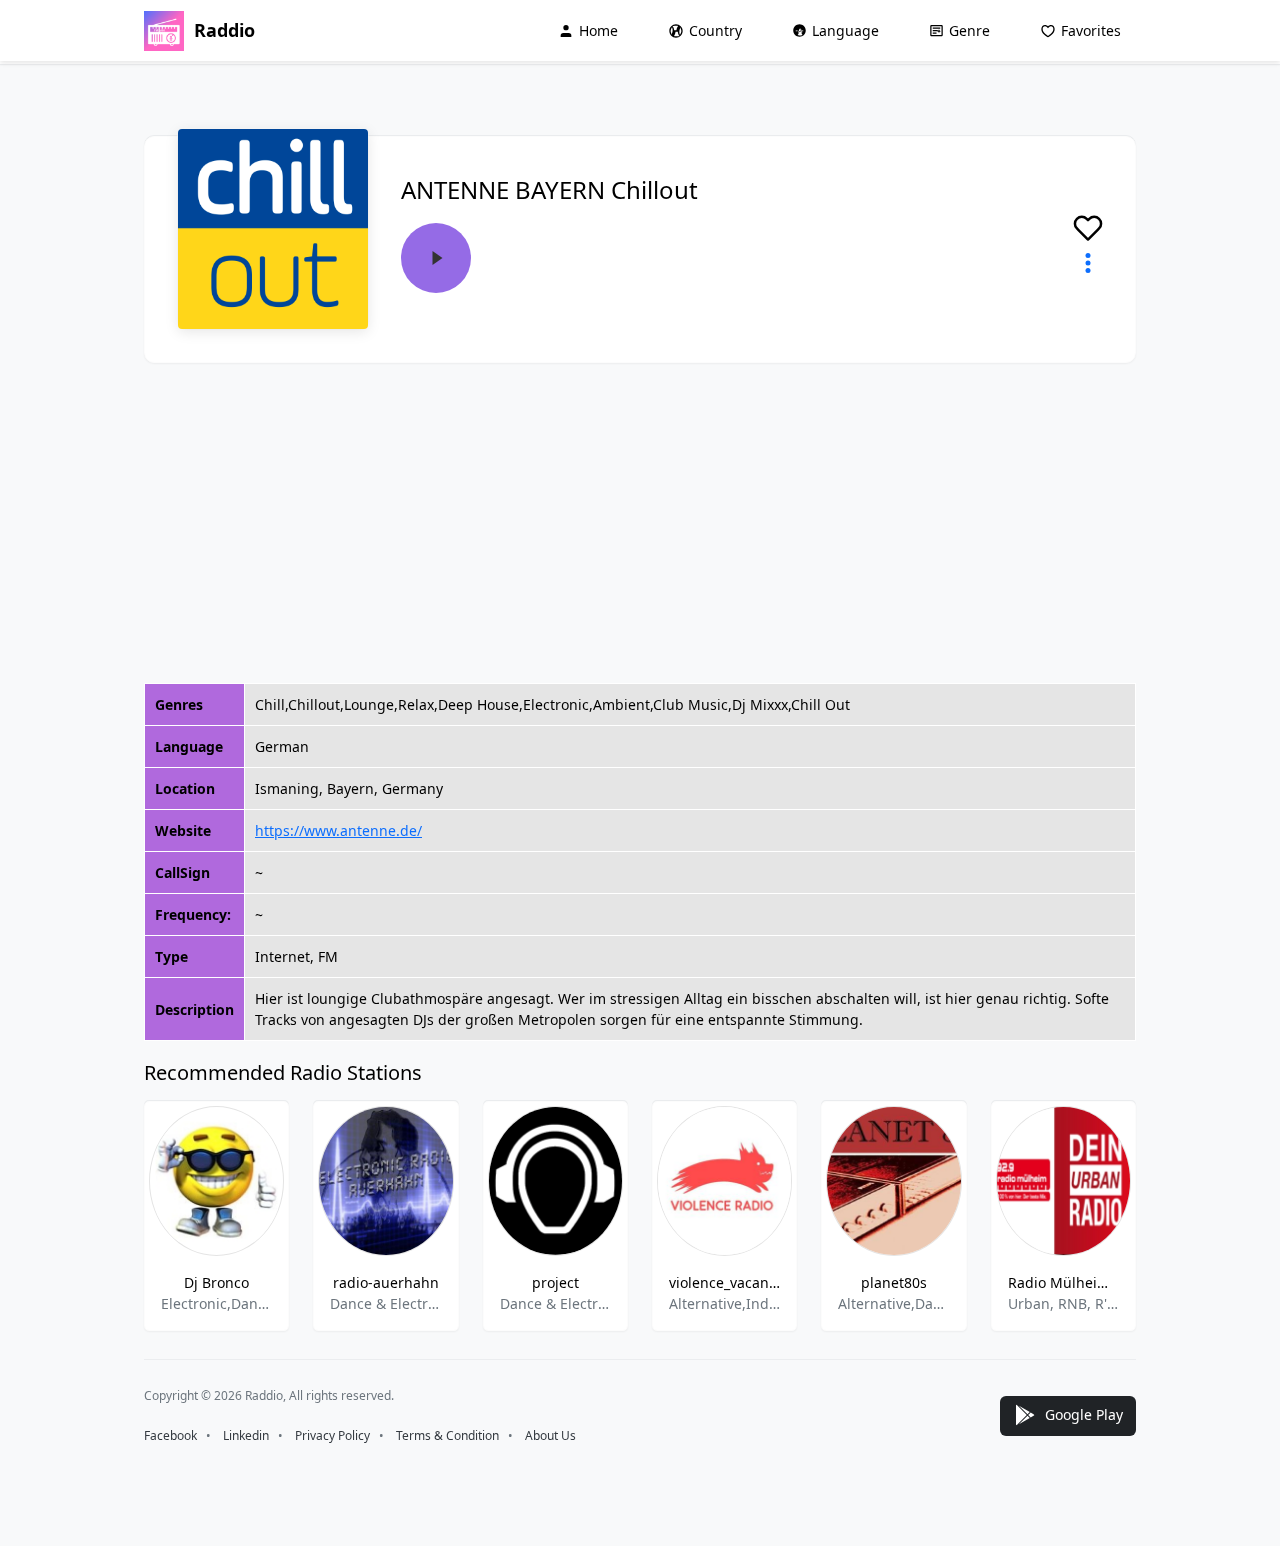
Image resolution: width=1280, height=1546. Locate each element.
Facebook (170, 1435)
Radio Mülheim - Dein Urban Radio (1063, 1282)
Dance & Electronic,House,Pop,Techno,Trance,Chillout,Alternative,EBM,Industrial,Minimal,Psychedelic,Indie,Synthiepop (385, 1303)
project (555, 1282)
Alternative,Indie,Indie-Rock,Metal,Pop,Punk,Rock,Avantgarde (724, 1303)
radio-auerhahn (386, 1282)
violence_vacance (724, 1282)
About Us (550, 1435)
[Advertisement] (640, 523)
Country (715, 30)
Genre (969, 30)
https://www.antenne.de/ (338, 830)
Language (845, 30)
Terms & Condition (447, 1435)
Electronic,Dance (216, 1303)
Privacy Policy (332, 1435)
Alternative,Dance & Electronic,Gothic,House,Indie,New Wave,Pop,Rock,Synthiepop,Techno (893, 1303)
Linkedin (246, 1435)
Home (598, 30)
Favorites (1091, 30)
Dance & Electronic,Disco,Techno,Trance (555, 1303)
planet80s (894, 1282)
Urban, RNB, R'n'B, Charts (1063, 1303)
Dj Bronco (216, 1282)
